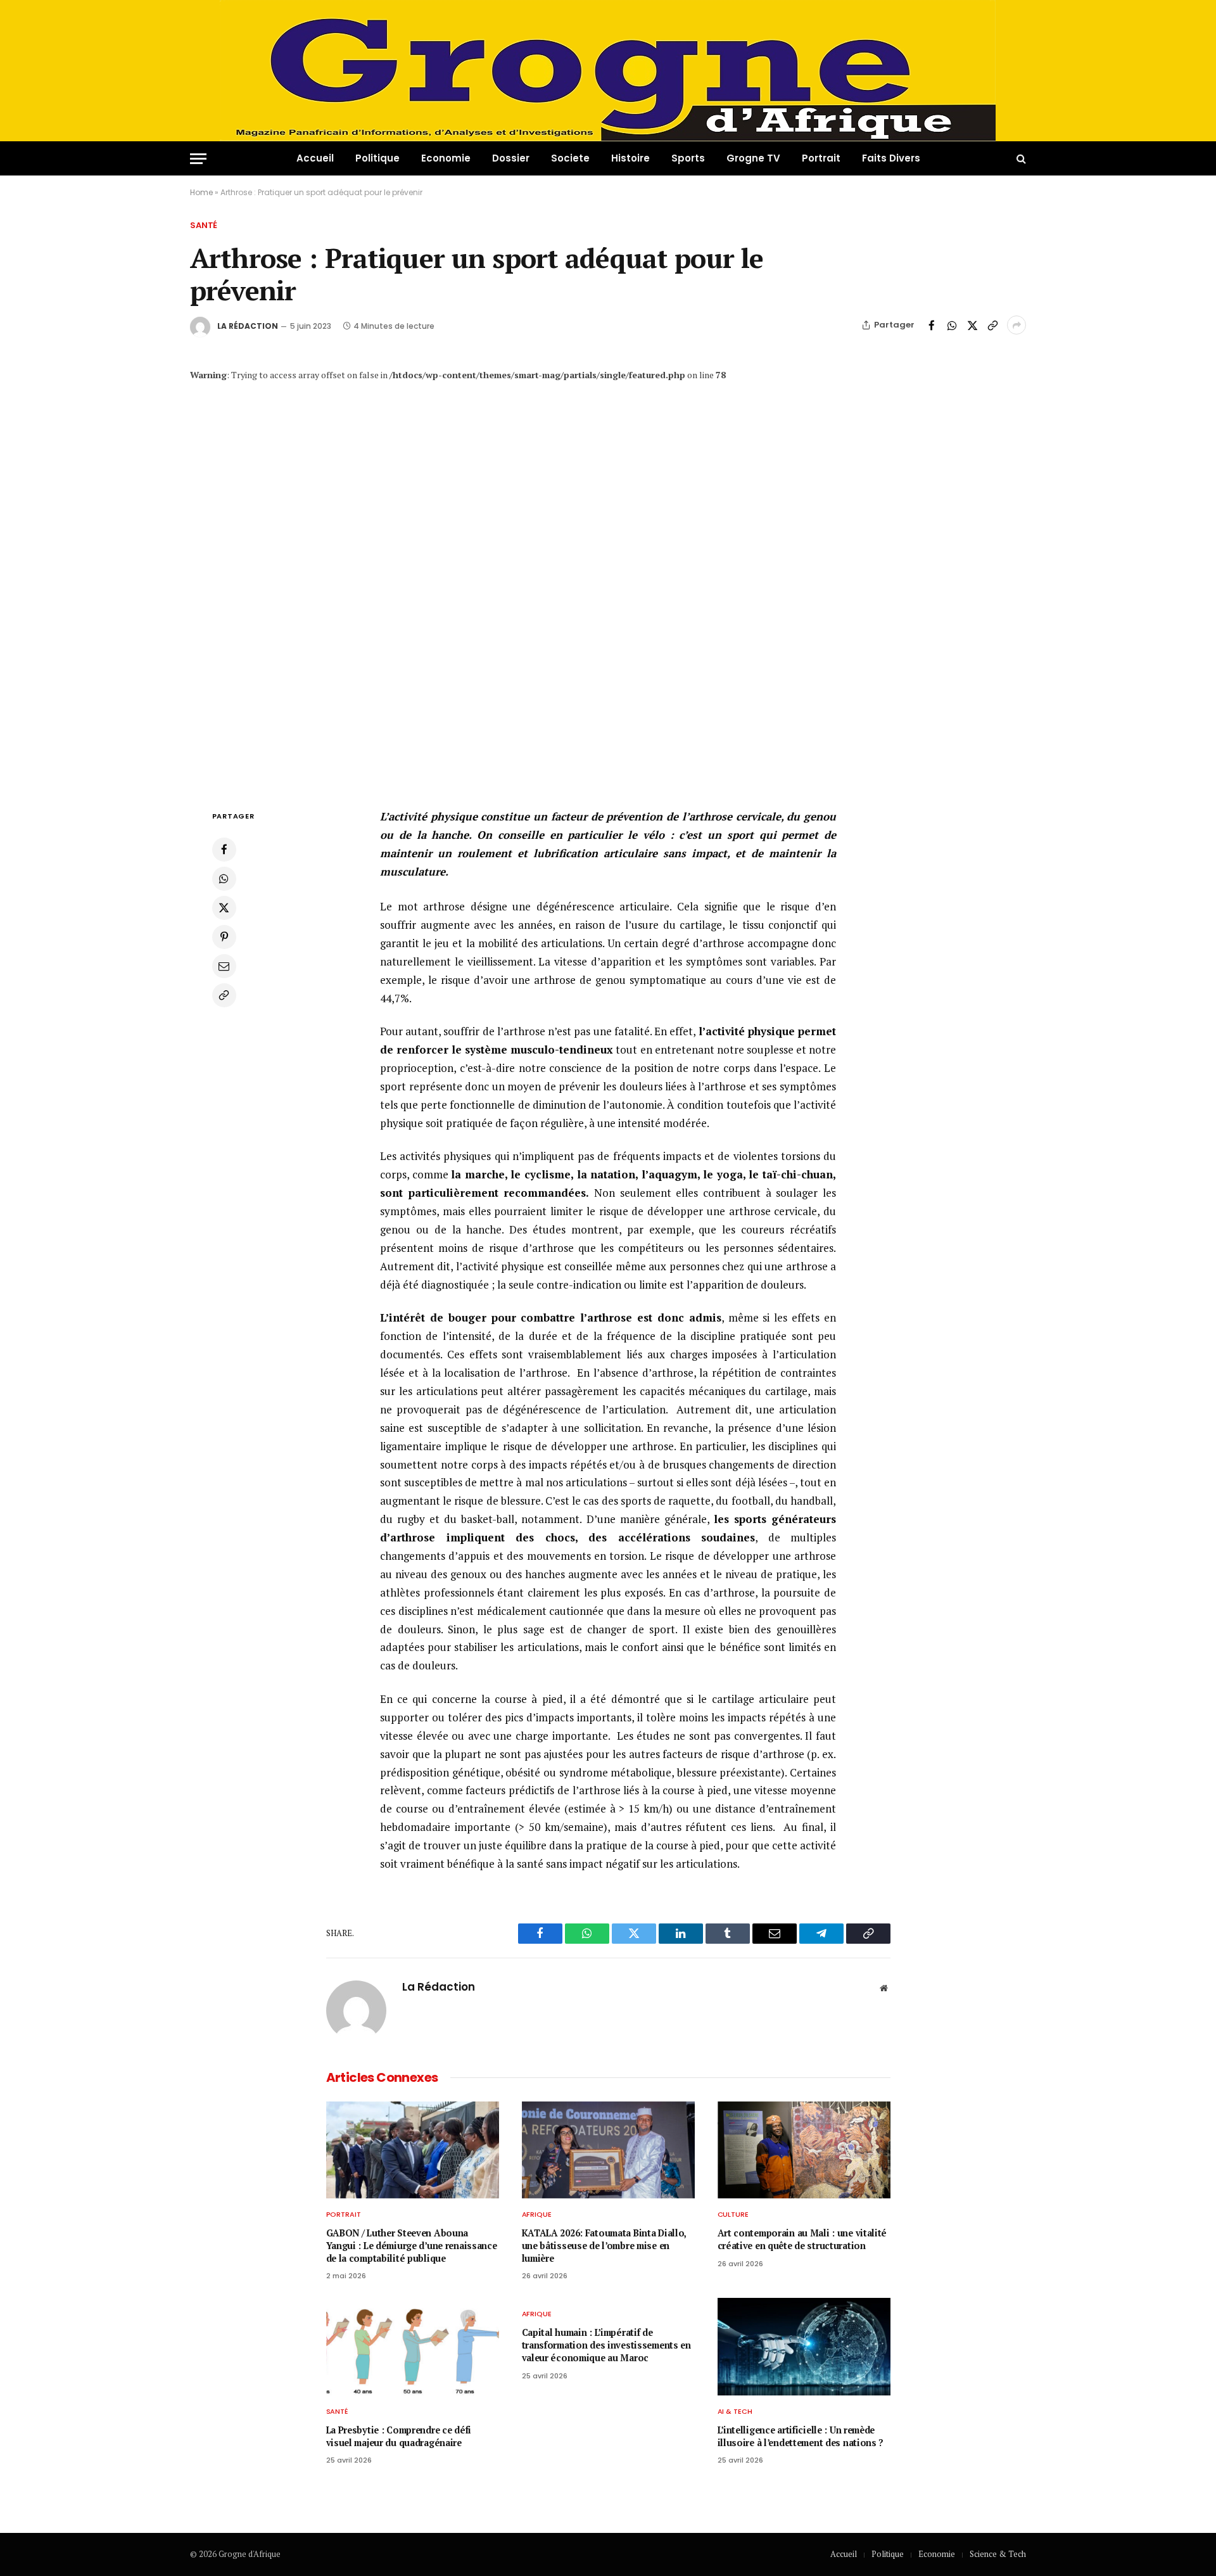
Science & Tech (998, 2554)
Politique (377, 158)
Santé (204, 225)
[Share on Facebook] (932, 325)
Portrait (821, 158)
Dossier (511, 158)
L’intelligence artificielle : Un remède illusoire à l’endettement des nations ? (801, 2436)
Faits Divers (891, 158)
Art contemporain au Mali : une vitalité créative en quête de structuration (802, 2239)
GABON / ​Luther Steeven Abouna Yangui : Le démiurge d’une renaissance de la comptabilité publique (412, 2245)
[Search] (1020, 159)
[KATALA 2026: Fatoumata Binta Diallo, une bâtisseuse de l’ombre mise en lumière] (608, 2150)
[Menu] (198, 159)
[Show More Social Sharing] (1016, 325)
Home (201, 192)
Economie (446, 158)
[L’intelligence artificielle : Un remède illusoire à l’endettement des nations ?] (804, 2347)
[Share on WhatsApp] (952, 325)
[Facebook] (224, 850)
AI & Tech (735, 2411)
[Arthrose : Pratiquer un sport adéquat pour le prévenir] (608, 581)
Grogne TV (753, 158)
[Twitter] (224, 908)
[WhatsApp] (224, 879)
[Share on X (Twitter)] (972, 325)
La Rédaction (248, 326)
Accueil (315, 158)
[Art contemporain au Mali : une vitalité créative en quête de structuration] (804, 2150)
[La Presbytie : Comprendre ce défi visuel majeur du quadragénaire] (413, 2347)
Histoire (630, 158)
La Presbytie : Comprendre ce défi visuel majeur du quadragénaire (399, 2436)
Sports (688, 158)
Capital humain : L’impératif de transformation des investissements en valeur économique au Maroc (606, 2345)
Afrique (537, 2214)
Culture (733, 2214)
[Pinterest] (224, 937)
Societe (570, 158)
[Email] (224, 966)
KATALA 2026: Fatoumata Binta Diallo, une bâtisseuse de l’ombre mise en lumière (604, 2245)
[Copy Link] (992, 325)
